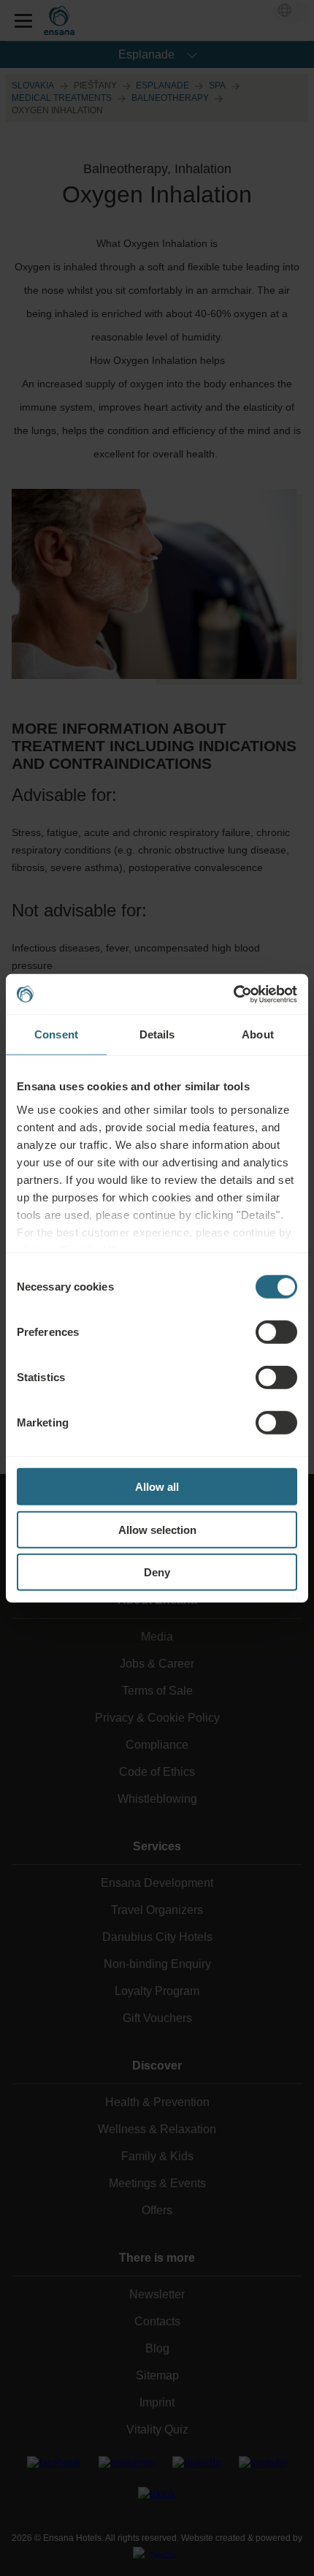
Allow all (157, 1487)
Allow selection (157, 1529)
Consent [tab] (56, 1034)
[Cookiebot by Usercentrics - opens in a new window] (233, 994)
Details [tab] (157, 1034)
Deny (157, 1572)
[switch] (276, 1332)
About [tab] (258, 1034)
